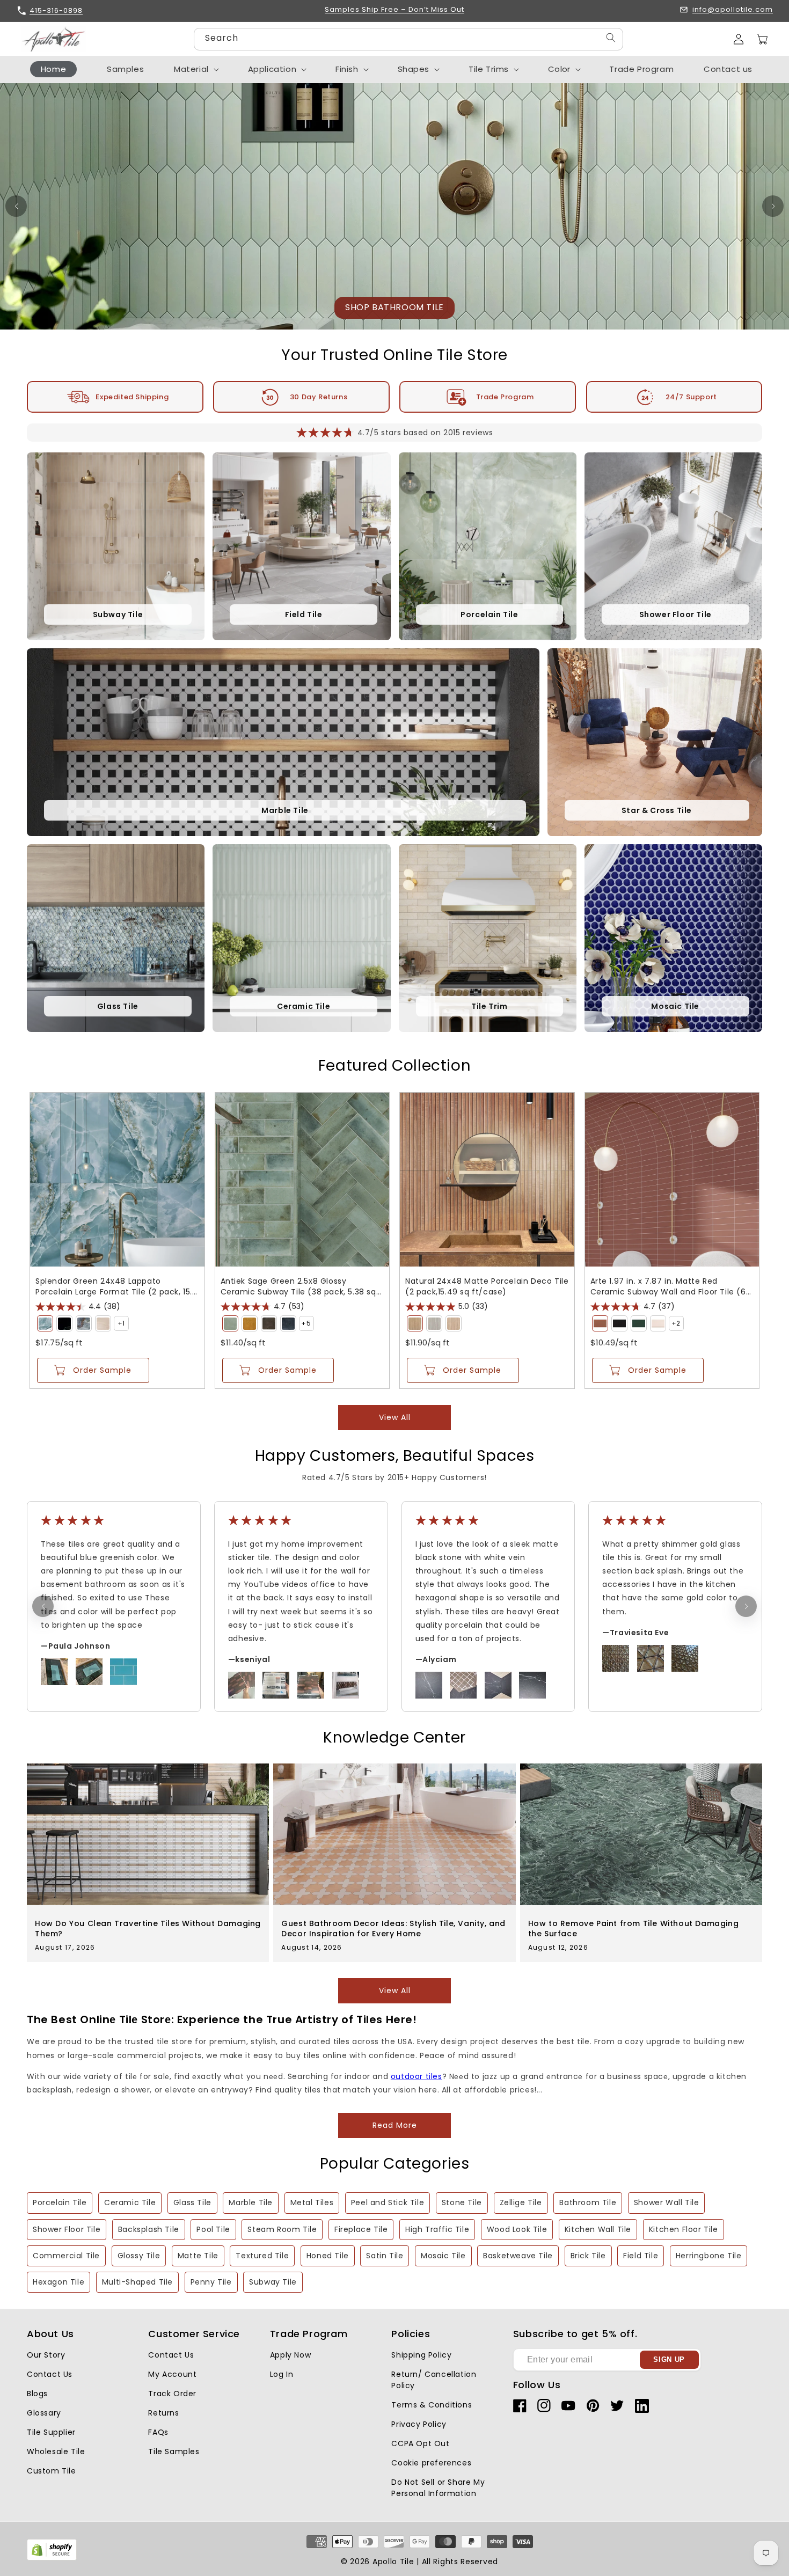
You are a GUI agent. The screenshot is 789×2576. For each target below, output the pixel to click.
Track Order (172, 2394)
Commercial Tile (66, 2256)
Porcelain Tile (60, 2202)
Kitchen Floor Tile (684, 2229)
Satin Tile (385, 2256)
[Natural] (415, 1323)
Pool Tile (213, 2229)
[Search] (611, 38)
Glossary (44, 2413)
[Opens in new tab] (52, 2558)
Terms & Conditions (432, 2405)
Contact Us (50, 2374)
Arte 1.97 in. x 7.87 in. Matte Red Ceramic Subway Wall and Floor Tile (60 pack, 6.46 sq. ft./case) (671, 1286)
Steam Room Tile (282, 2229)
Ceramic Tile (130, 2202)
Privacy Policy (419, 2424)
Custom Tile (52, 2471)
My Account (172, 2374)
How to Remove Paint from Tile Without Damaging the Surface (634, 1928)
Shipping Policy (421, 2355)
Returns (163, 2413)
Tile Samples (174, 2451)
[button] (762, 39)
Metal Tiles (312, 2202)
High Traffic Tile (437, 2229)
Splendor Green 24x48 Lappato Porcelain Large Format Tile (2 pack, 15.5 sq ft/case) (116, 1286)
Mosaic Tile (443, 2256)
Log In (282, 2374)
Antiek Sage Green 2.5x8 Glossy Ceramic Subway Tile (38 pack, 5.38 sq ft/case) (298, 1286)
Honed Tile (328, 2256)
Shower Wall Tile (667, 2202)
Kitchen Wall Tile (598, 2229)
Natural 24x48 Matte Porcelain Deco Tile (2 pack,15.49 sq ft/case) (487, 1286)
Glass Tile (192, 2202)
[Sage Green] (230, 1323)
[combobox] (408, 39)
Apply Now (290, 2355)
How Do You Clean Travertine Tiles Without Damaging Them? (148, 1928)
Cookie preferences (431, 2463)
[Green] (45, 1323)
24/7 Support (691, 397)
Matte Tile (198, 2256)
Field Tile (641, 2256)
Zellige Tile (521, 2202)
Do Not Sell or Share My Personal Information (438, 2488)
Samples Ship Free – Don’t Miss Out (394, 10)
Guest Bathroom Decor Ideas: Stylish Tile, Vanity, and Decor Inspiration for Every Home (393, 1928)
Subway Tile (273, 2282)
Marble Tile (251, 2202)
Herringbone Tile (709, 2256)
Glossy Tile (139, 2256)
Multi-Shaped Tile (137, 2282)
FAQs (158, 2432)
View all (395, 1417)
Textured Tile (262, 2256)
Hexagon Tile (59, 2282)
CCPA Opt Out (420, 2443)
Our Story (46, 2355)
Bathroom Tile (588, 2202)
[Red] (600, 1323)
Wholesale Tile (56, 2451)
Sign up (669, 2359)
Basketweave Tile (518, 2256)
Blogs (37, 2394)
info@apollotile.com (733, 10)
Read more (395, 2125)
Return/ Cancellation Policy (434, 2380)
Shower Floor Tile (67, 2229)
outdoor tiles (417, 2076)
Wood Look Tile (517, 2229)
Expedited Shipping (132, 397)
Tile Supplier (51, 2432)
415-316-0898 (56, 10)
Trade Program (505, 397)
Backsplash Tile (149, 2229)
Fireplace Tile (361, 2229)
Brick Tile (588, 2256)
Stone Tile (462, 2202)
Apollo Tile (393, 2562)
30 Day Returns (319, 397)
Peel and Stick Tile (388, 2202)
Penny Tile (211, 2282)
